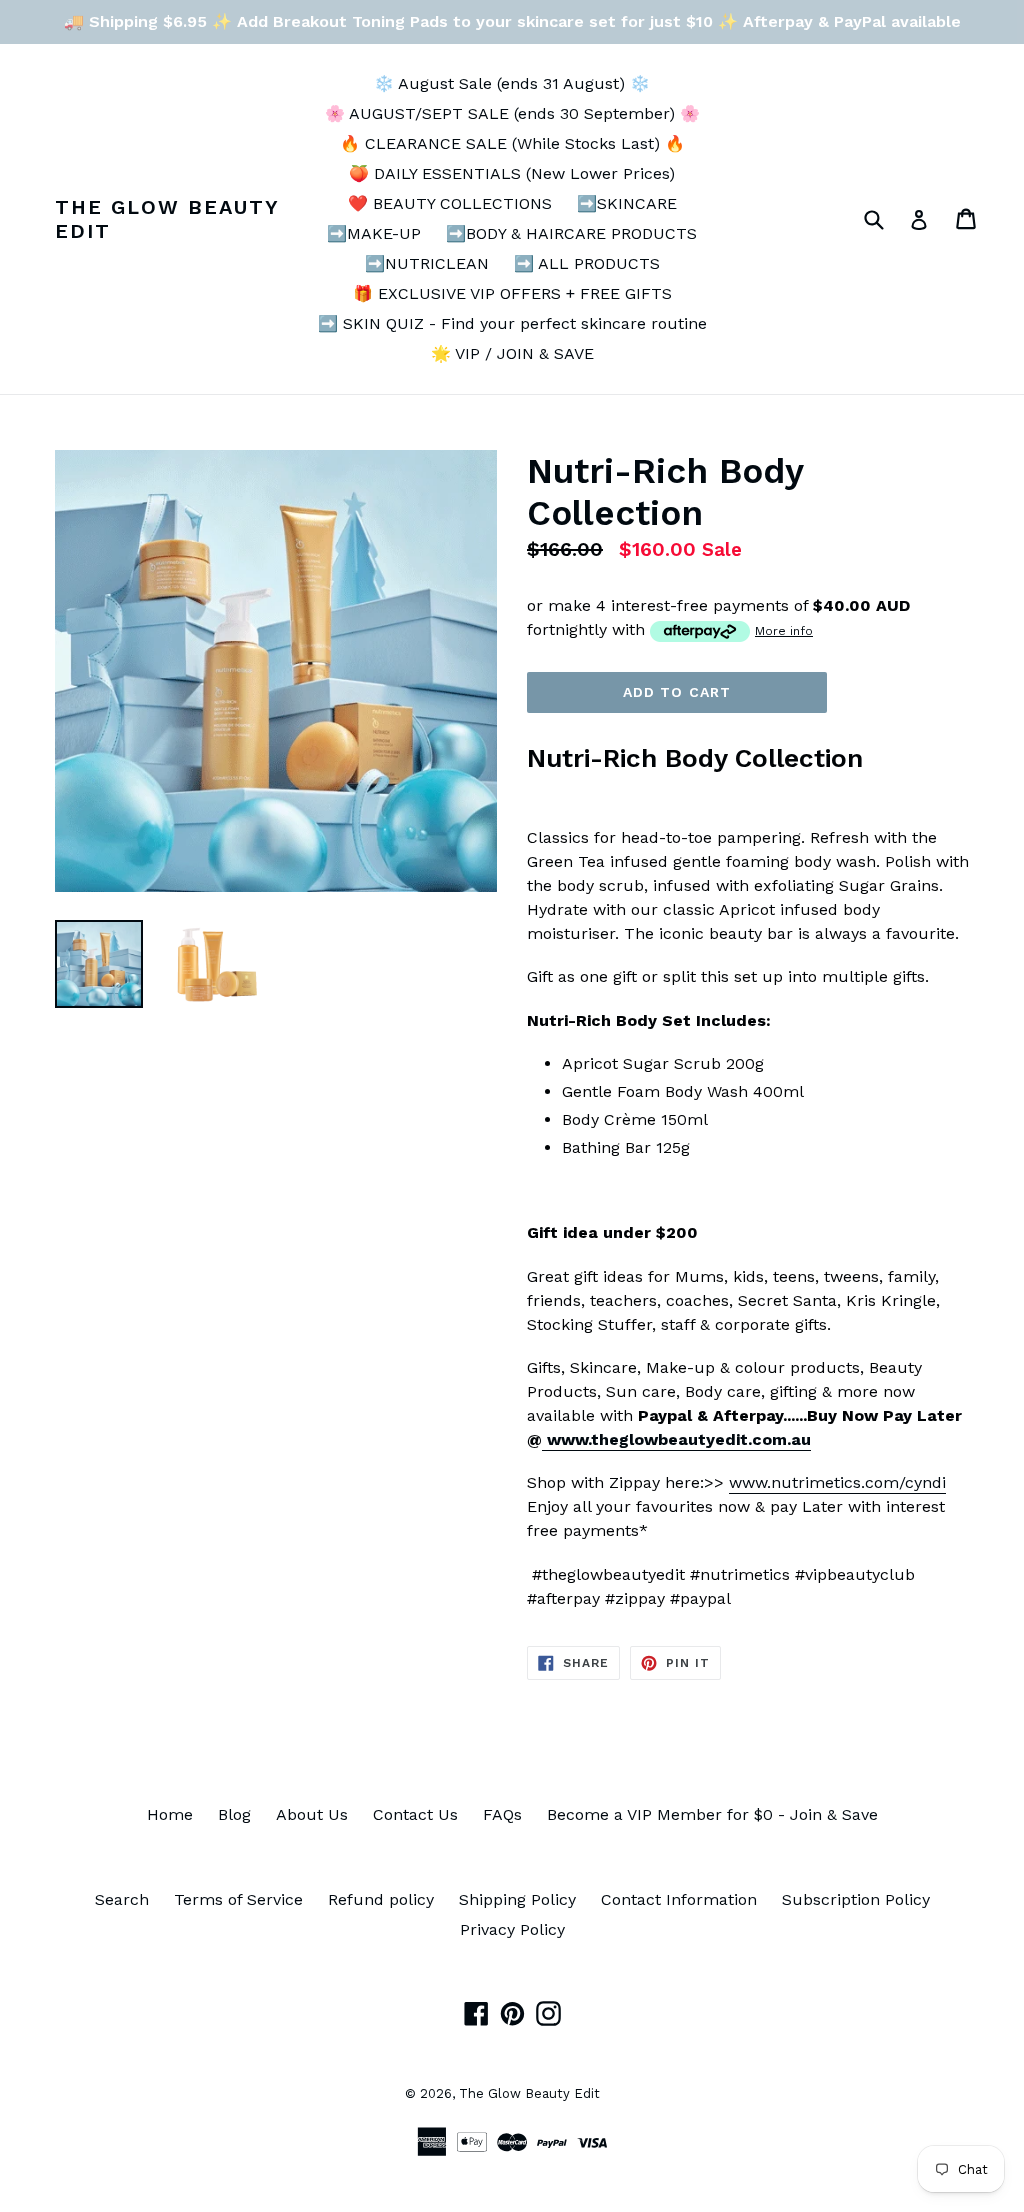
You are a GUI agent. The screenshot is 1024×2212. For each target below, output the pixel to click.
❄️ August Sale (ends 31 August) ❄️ (512, 83)
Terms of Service (238, 1899)
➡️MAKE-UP (374, 233)
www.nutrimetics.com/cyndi (837, 1482)
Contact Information (679, 1899)
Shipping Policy (517, 1899)
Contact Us (415, 1814)
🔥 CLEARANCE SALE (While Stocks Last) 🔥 (512, 143)
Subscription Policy (856, 1899)
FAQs (502, 1814)
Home (170, 1814)
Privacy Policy (512, 1929)
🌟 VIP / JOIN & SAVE (512, 353)
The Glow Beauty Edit (167, 219)
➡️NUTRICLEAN (427, 263)
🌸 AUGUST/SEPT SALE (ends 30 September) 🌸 (512, 113)
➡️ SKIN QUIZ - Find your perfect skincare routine (512, 323)
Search (122, 1899)
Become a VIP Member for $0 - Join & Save (712, 1814)
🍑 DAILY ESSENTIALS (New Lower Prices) (512, 173)
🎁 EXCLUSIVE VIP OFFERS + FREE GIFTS (512, 293)
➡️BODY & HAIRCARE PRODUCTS (571, 233)
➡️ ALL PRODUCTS (587, 263)
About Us (312, 1814)
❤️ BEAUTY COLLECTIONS (450, 203)
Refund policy (381, 1899)
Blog (234, 1814)
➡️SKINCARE (627, 203)
